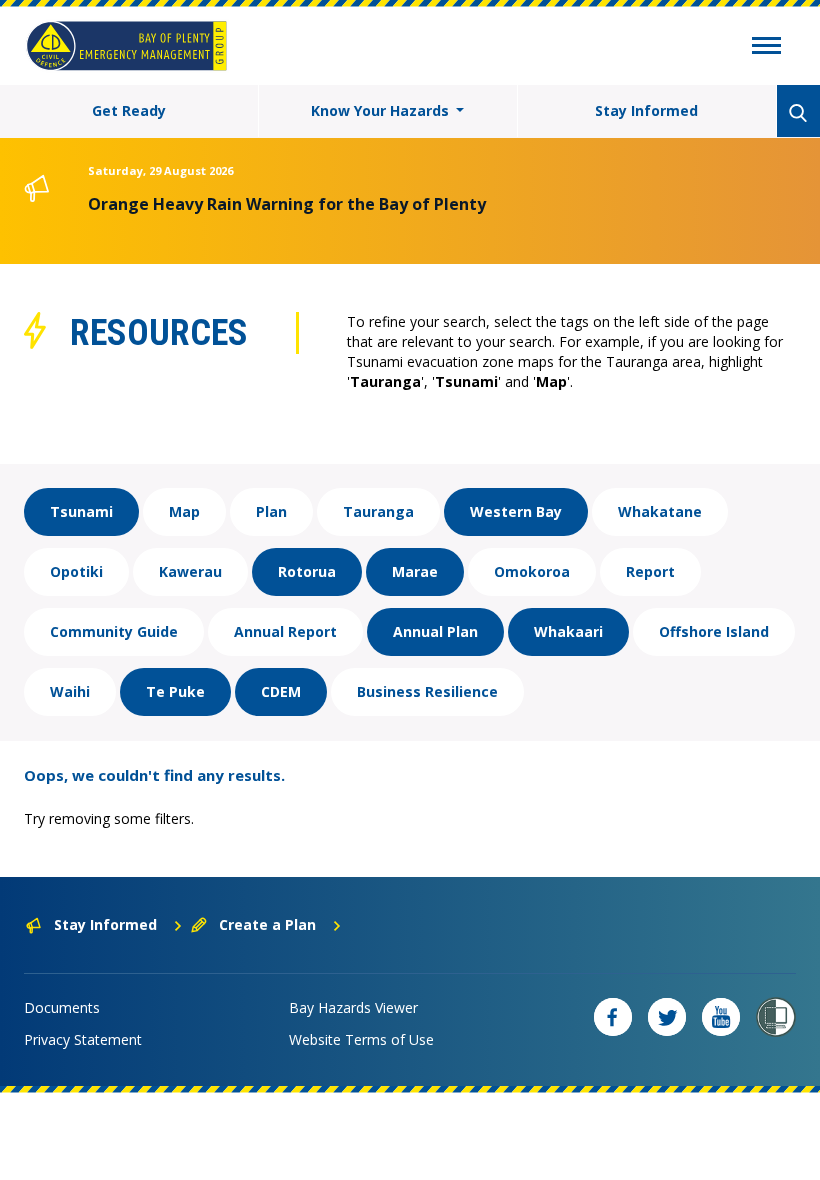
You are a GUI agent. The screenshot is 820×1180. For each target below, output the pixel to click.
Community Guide (114, 631)
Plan (271, 511)
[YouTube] (721, 1017)
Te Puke (175, 691)
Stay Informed (646, 110)
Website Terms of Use (361, 1039)
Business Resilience (427, 691)
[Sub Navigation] (766, 48)
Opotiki (76, 571)
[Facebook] (613, 1017)
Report (650, 571)
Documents (62, 1007)
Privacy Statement (83, 1039)
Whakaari (568, 631)
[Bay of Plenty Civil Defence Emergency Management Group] (126, 46)
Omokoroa (532, 571)
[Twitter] (667, 1017)
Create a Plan (267, 924)
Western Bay (516, 511)
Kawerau (190, 571)
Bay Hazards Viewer (353, 1007)
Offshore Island (714, 631)
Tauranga (378, 511)
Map (184, 511)
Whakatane (660, 511)
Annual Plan (435, 631)
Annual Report (285, 631)
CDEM (281, 691)
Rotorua (307, 571)
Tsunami (81, 511)
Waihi (70, 691)
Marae (415, 571)
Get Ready (129, 110)
